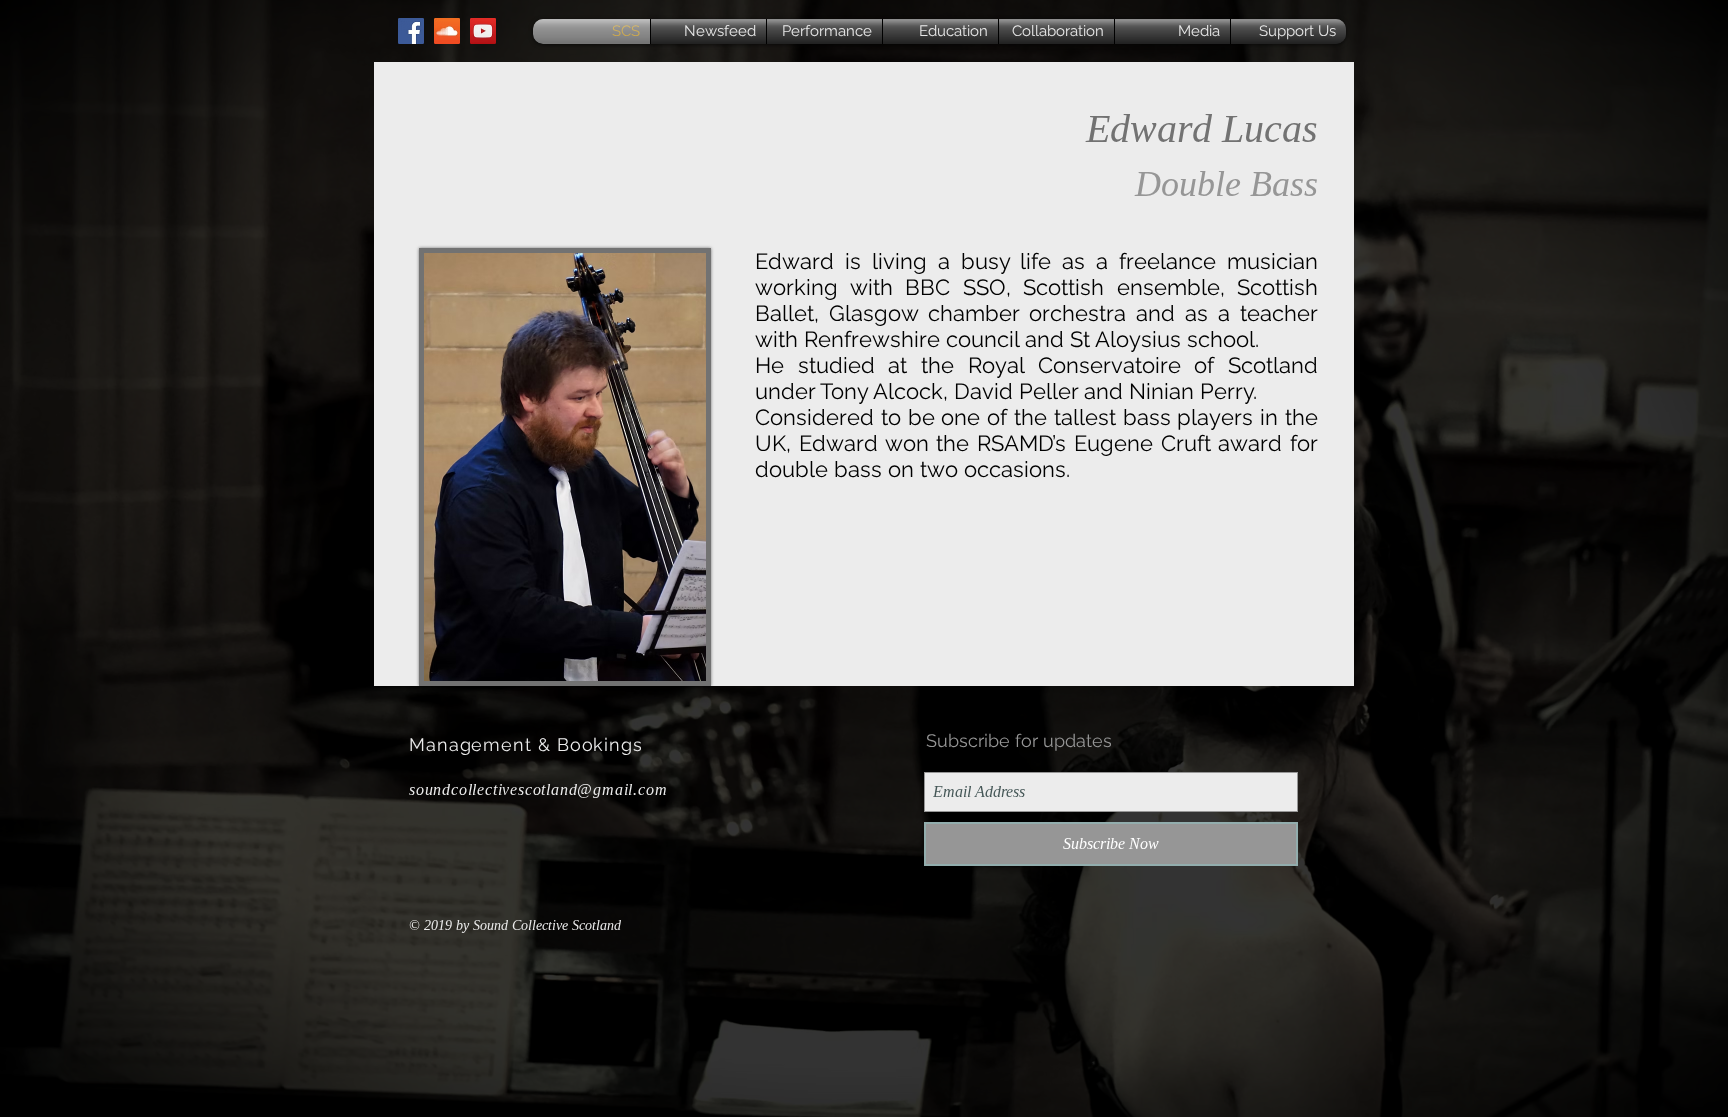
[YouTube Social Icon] (483, 31)
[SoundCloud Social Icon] (447, 31)
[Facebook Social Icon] (411, 31)
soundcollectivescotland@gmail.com (538, 789)
